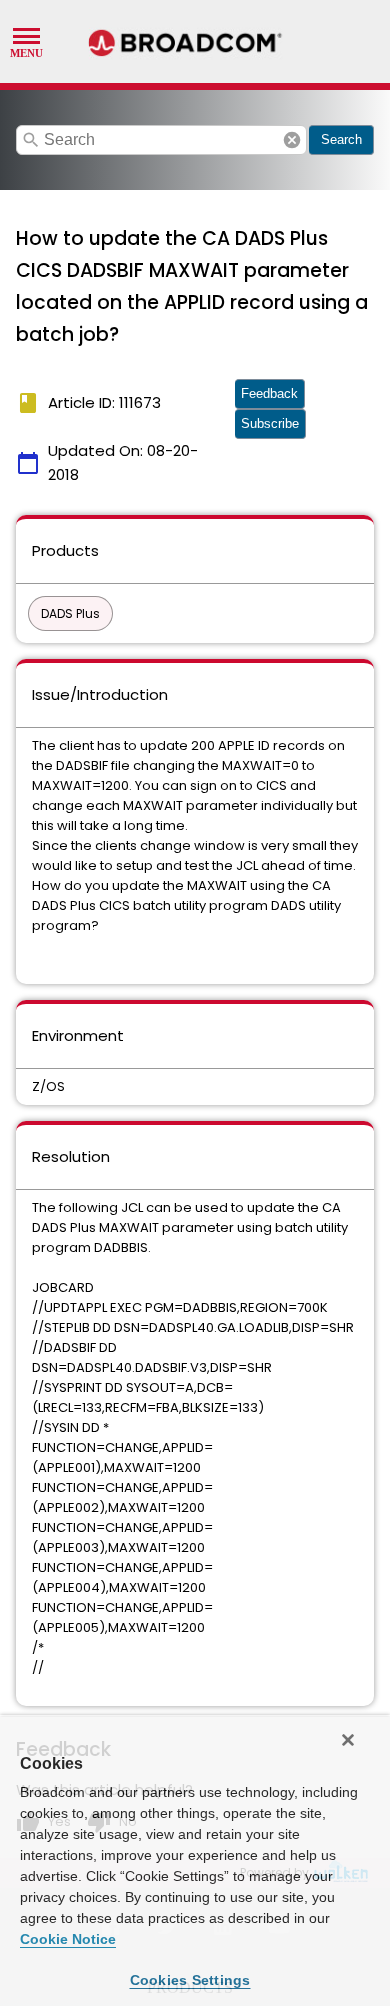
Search (341, 139)
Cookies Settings (190, 1980)
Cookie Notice (68, 1939)
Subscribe (270, 423)
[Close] (348, 1740)
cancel (292, 140)
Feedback (269, 393)
